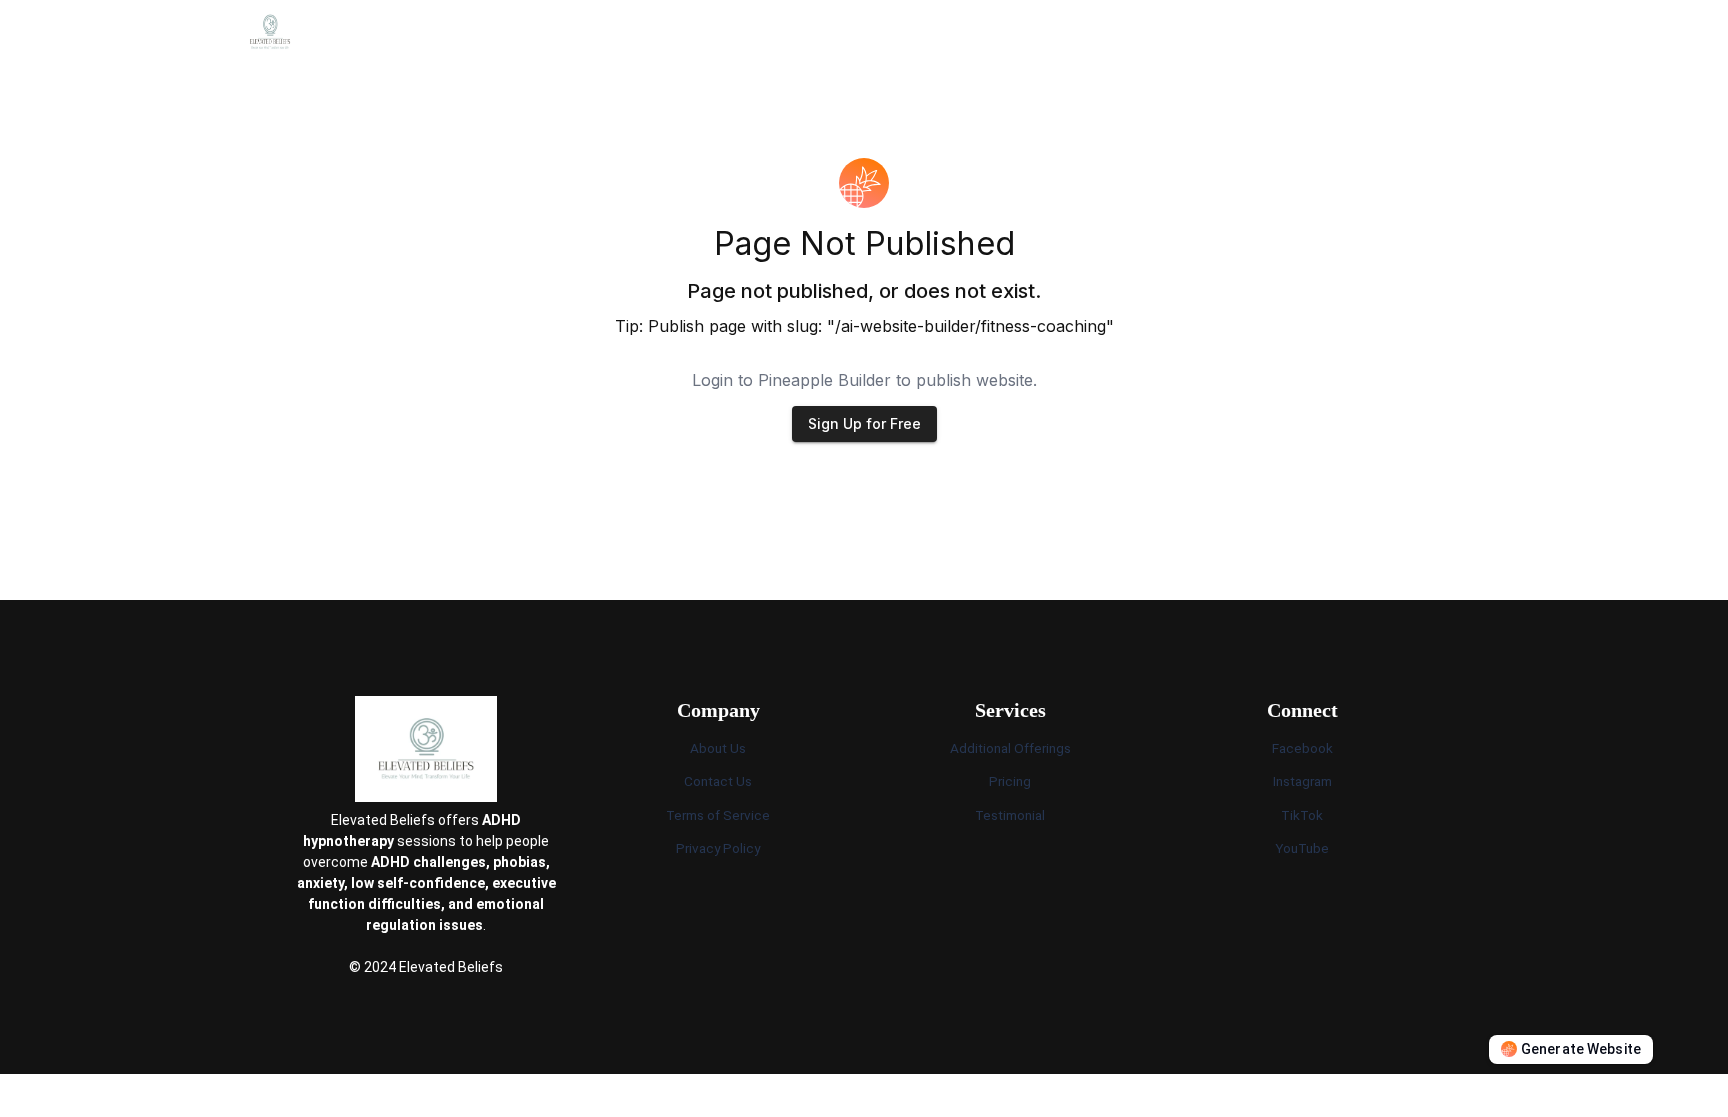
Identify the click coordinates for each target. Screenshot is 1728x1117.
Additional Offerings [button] (1010, 748)
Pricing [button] (1010, 781)
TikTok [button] (1302, 815)
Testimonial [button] (1010, 815)
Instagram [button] (1302, 781)
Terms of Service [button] (718, 815)
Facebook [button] (1302, 748)
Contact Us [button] (718, 781)
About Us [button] (718, 748)
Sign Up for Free (864, 423)
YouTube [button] (1302, 848)
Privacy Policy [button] (718, 848)
